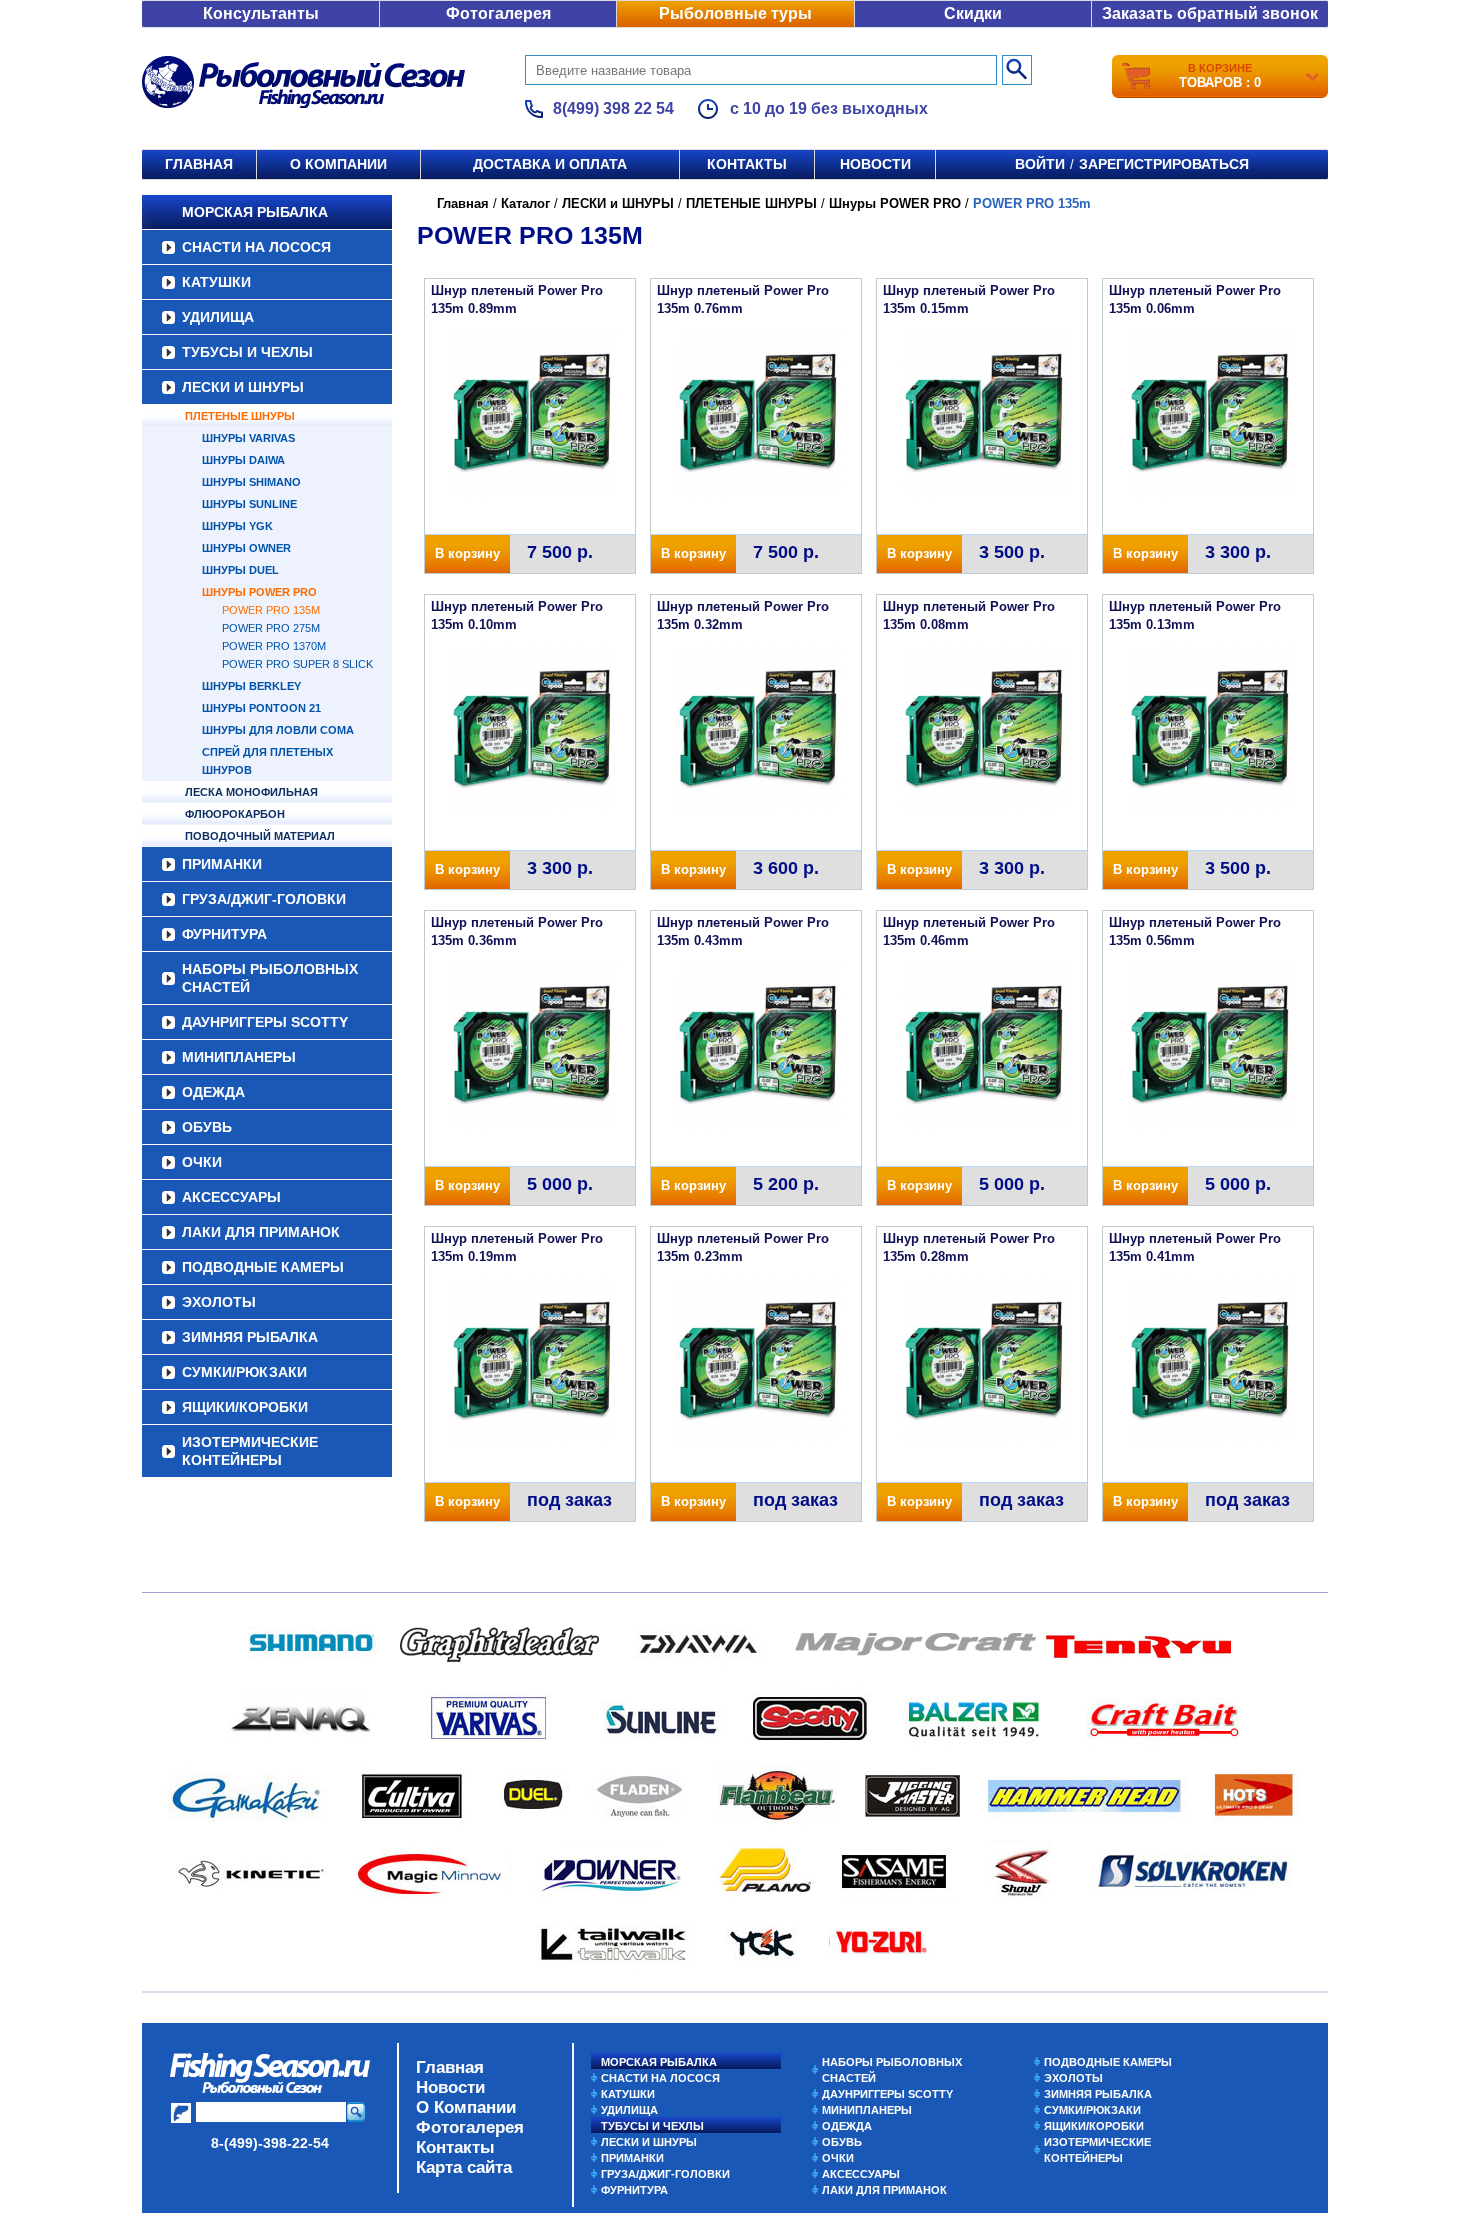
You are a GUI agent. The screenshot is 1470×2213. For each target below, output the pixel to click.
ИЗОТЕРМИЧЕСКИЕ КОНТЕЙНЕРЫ (250, 1451)
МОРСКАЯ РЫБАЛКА (255, 212)
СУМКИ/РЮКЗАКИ (244, 1372)
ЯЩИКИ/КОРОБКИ (245, 1407)
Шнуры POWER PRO (259, 592)
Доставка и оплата (550, 164)
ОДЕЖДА (213, 1092)
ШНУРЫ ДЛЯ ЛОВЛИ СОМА (278, 730)
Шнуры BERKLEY (251, 686)
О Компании (466, 2107)
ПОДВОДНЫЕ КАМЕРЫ (263, 1267)
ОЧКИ (202, 1162)
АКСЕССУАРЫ (231, 1197)
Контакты (747, 164)
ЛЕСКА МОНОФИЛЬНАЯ (251, 792)
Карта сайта (464, 2167)
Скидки (973, 13)
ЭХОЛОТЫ (219, 1302)
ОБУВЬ (207, 1127)
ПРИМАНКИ (222, 864)
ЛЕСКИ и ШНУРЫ (243, 387)
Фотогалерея (498, 13)
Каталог (525, 203)
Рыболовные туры (735, 13)
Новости (875, 164)
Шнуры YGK (237, 526)
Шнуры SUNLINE (249, 504)
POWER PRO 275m (271, 628)
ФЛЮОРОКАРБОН (235, 814)
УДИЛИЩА (218, 317)
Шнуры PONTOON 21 (261, 708)
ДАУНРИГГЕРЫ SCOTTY (265, 1022)
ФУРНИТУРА (224, 934)
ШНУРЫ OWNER (246, 548)
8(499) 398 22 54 (613, 108)
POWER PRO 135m (271, 610)
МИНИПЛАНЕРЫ (239, 1057)
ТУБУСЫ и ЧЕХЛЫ (247, 352)
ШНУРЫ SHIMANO (251, 482)
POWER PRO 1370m (274, 646)
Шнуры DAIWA (243, 460)
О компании (338, 164)
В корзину (467, 553)
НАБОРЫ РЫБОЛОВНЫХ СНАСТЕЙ (270, 978)
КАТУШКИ (216, 282)
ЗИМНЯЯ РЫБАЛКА (250, 1337)
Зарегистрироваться (1164, 164)
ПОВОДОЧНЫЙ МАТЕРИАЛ (260, 836)
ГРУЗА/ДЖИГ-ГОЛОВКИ (264, 899)
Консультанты (261, 13)
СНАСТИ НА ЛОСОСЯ (256, 247)
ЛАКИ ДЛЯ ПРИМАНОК (261, 1232)
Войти (1040, 164)
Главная (199, 164)
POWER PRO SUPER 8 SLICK (297, 664)
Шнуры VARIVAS (248, 438)
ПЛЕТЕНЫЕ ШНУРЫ (240, 416)
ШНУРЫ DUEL (240, 570)
